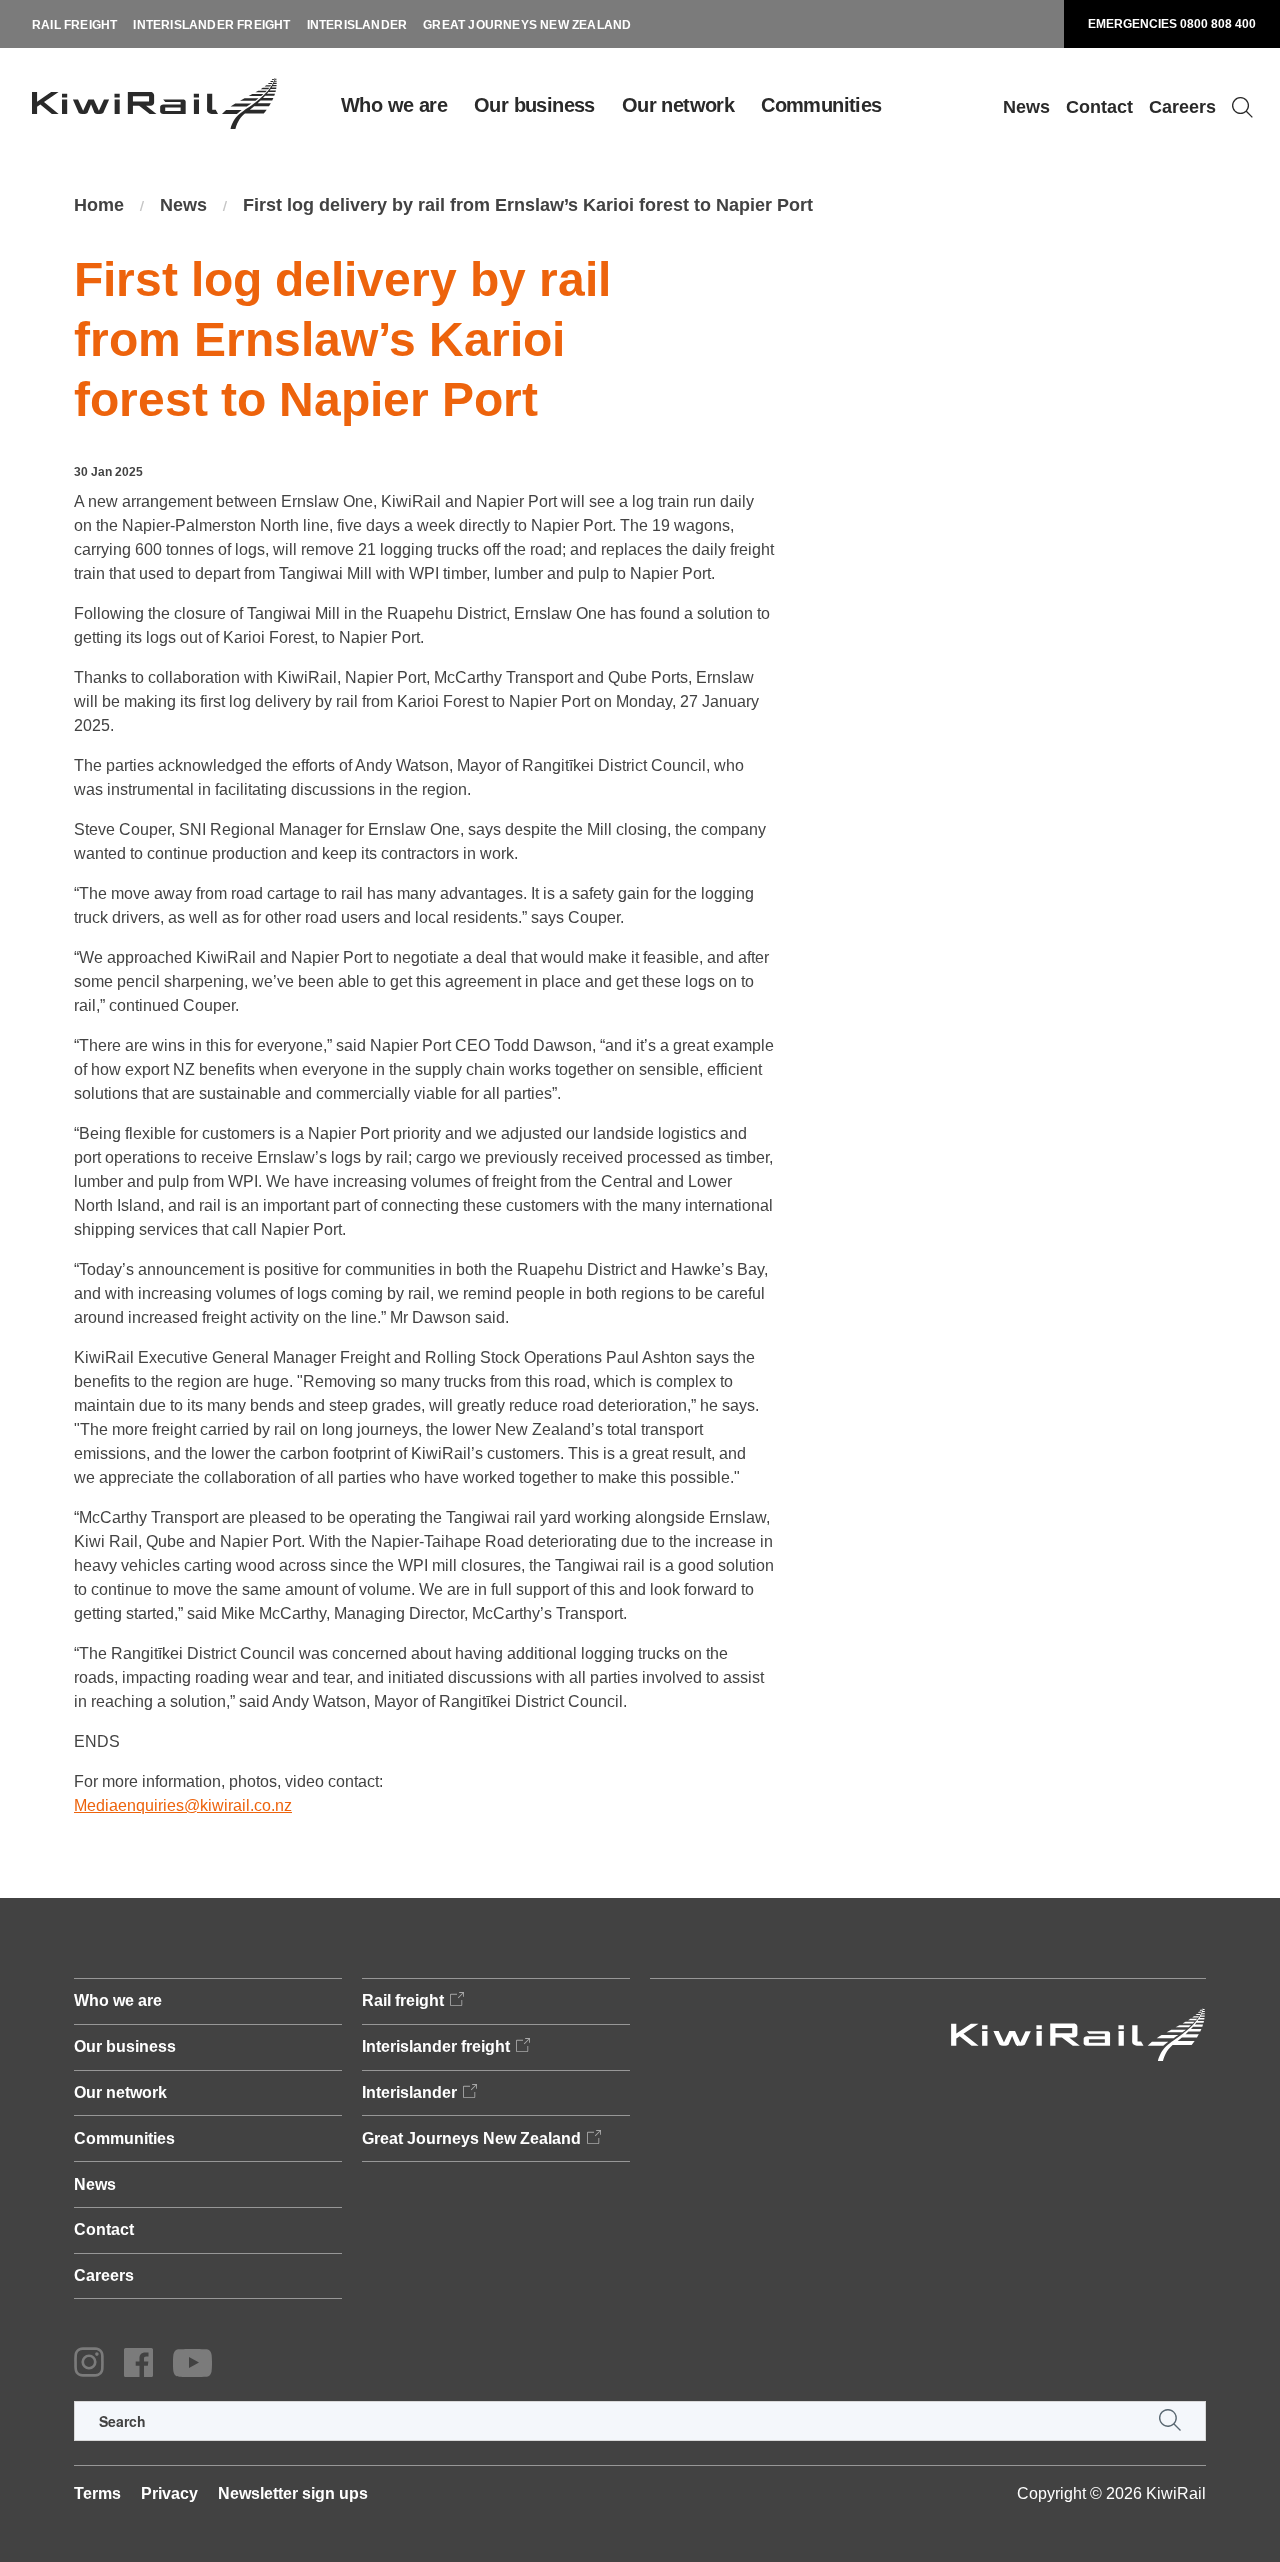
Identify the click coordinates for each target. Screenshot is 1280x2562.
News (1026, 107)
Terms (97, 2493)
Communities (821, 105)
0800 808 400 (1218, 24)
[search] (640, 2421)
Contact (1099, 107)
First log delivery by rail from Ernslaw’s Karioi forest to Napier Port (528, 205)
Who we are (394, 105)
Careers (1182, 107)
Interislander (357, 25)
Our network (678, 105)
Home (99, 205)
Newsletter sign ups (293, 2493)
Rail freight (74, 25)
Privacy (169, 2493)
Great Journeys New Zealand (527, 25)
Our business (534, 105)
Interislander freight (211, 25)
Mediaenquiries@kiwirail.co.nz (183, 1805)
